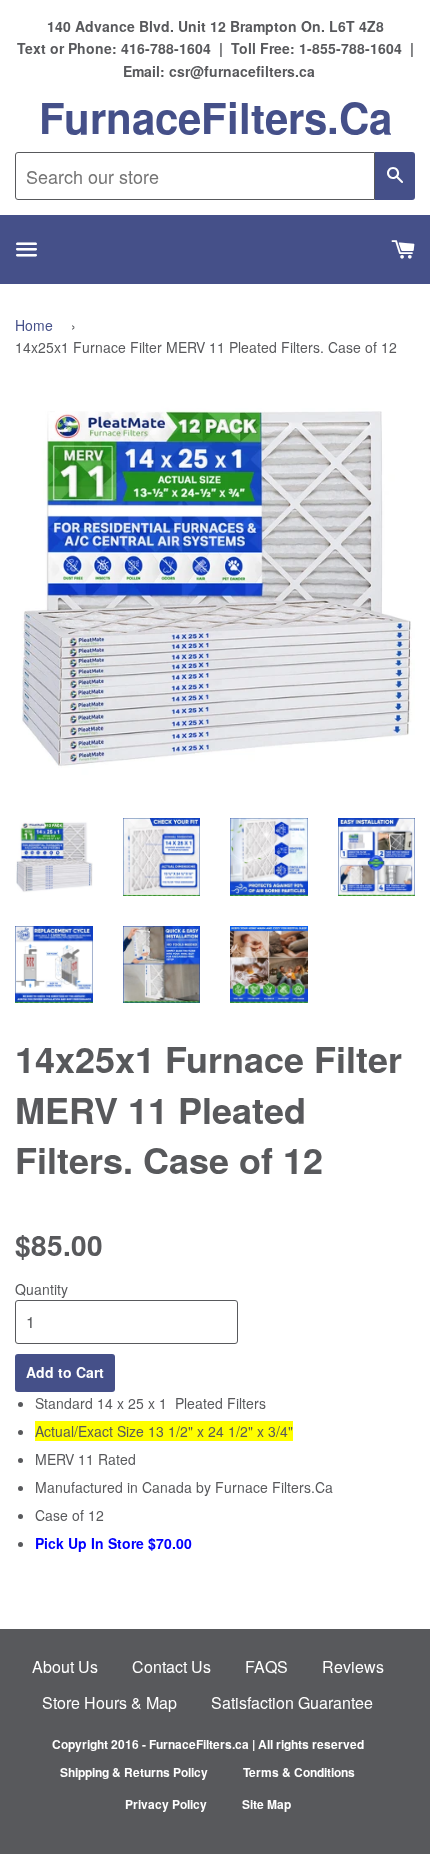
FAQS (266, 1666)
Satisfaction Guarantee (292, 1702)
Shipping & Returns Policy (134, 1772)
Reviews (353, 1666)
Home (34, 325)
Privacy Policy (166, 1804)
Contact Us (171, 1666)
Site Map (266, 1804)
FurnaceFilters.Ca (215, 117)
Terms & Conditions (299, 1772)
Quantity (41, 1289)
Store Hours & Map (109, 1702)
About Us (65, 1666)
